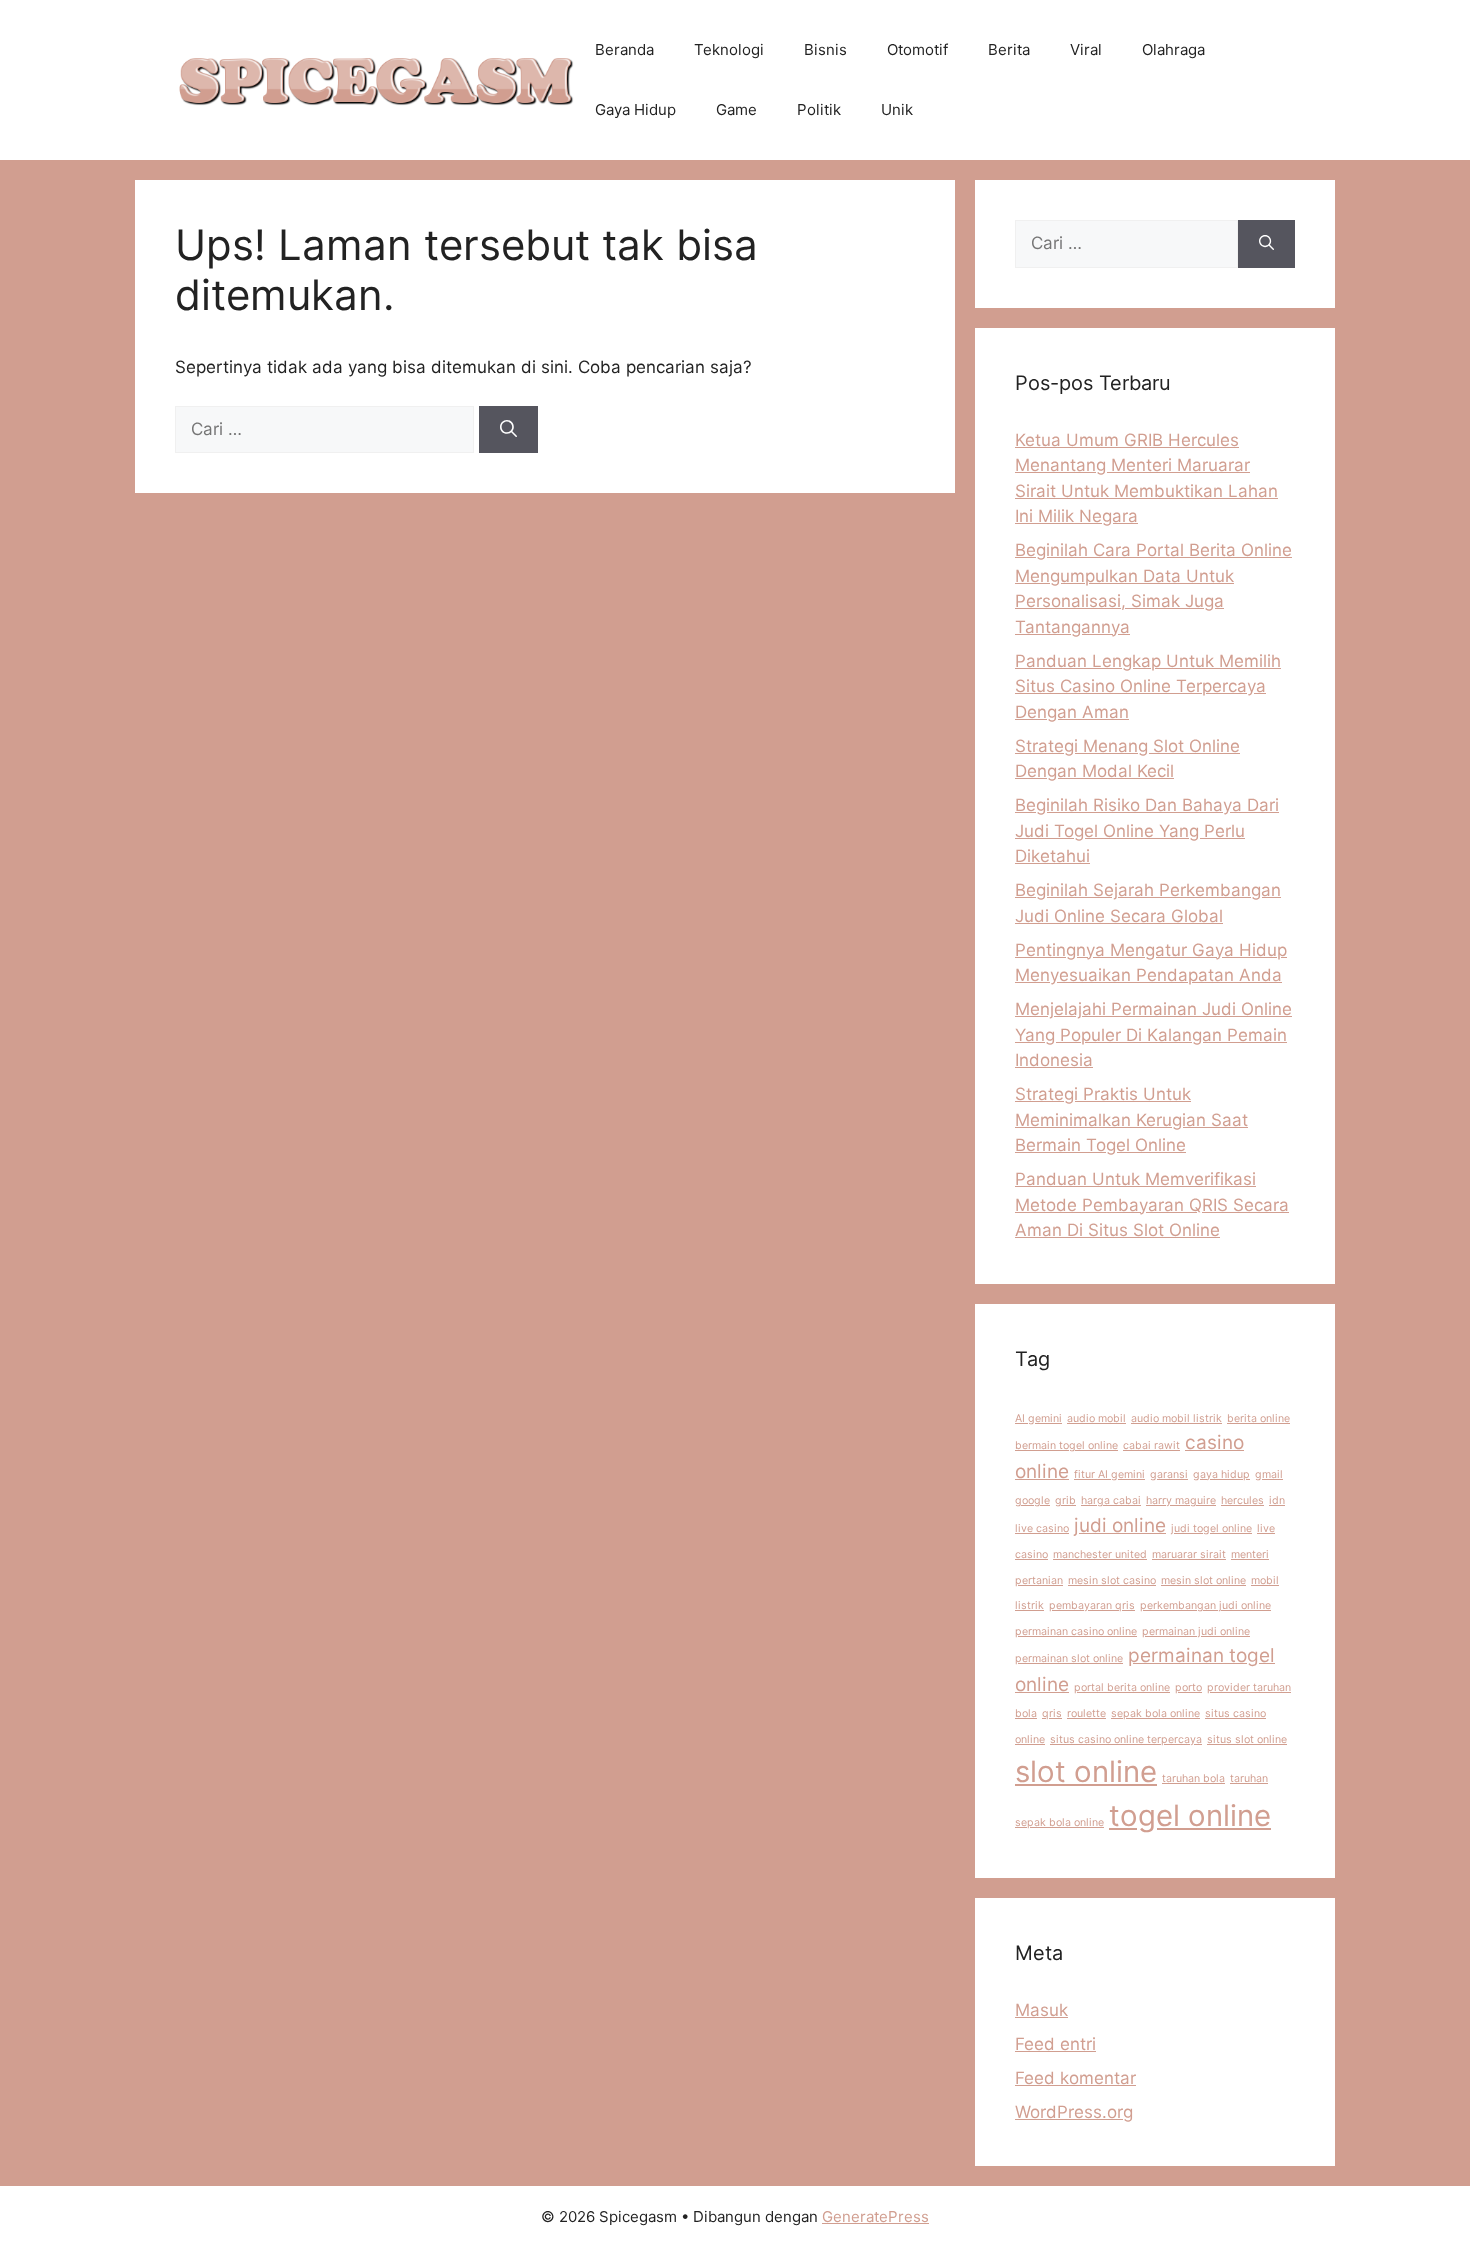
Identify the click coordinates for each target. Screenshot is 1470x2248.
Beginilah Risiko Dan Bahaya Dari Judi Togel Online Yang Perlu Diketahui (1147, 830)
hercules (1242, 1500)
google (1032, 1500)
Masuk (1041, 2010)
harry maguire (1181, 1500)
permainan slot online (1069, 1658)
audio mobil (1096, 1418)
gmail (1269, 1474)
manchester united (1100, 1554)
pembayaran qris (1092, 1605)
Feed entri (1055, 2044)
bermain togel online (1066, 1445)
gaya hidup (1221, 1474)
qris (1052, 1713)
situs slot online (1247, 1739)
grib (1065, 1500)
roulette (1086, 1713)
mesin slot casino (1112, 1580)
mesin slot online (1203, 1580)
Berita (1009, 49)
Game (736, 109)
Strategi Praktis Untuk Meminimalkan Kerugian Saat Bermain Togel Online (1131, 1119)
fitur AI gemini (1109, 1474)
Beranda (624, 49)
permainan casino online (1076, 1631)
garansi (1169, 1474)
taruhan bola (1193, 1778)
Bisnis (825, 49)
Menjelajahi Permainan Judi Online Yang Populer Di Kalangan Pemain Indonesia (1153, 1034)
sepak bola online (1155, 1713)
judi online (1120, 1525)
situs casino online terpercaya (1126, 1739)
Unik (897, 109)
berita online (1258, 1418)
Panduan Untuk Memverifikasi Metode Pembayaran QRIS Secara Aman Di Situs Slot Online (1152, 1204)
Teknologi (729, 49)
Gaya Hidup (635, 109)
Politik (819, 109)
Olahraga (1173, 49)
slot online (1086, 1771)
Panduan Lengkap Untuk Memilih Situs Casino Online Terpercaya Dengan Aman (1148, 686)
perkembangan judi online (1205, 1605)
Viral (1086, 49)
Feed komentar (1075, 2078)
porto (1188, 1687)
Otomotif (917, 49)
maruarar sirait (1189, 1554)
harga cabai (1111, 1500)
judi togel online (1211, 1528)
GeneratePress (875, 2216)
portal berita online (1122, 1687)
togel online (1190, 1815)
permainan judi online (1196, 1631)
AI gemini (1038, 1418)
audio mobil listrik (1176, 1418)
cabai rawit (1151, 1445)
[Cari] (508, 430)
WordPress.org (1074, 2112)
